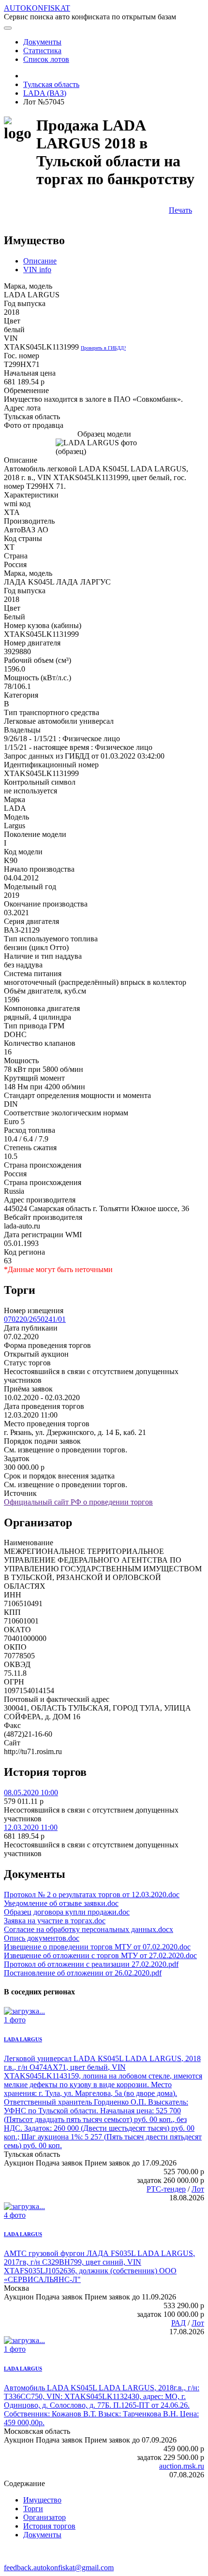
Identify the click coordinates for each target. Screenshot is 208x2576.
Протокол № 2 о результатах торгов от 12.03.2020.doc (92, 1895)
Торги (33, 2509)
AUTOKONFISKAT (37, 8)
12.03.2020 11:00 (31, 1827)
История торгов (49, 2526)
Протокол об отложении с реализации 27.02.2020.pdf (91, 1964)
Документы (42, 2535)
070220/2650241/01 (35, 1319)
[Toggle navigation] (8, 28)
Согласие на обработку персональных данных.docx (89, 1929)
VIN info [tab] (37, 270)
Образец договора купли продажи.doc (67, 1912)
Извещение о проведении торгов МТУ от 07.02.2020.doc (97, 1947)
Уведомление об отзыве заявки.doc (61, 1903)
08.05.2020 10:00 (31, 1793)
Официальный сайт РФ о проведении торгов (78, 1502)
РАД (178, 2323)
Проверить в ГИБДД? (103, 348)
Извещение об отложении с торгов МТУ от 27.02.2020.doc (100, 1955)
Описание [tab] (40, 261)
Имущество (42, 2500)
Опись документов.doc (42, 1938)
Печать (180, 210)
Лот (198, 2189)
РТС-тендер (166, 2189)
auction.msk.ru (182, 2466)
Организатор (45, 2517)
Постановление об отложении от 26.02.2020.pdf (83, 1973)
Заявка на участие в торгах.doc (55, 1921)
